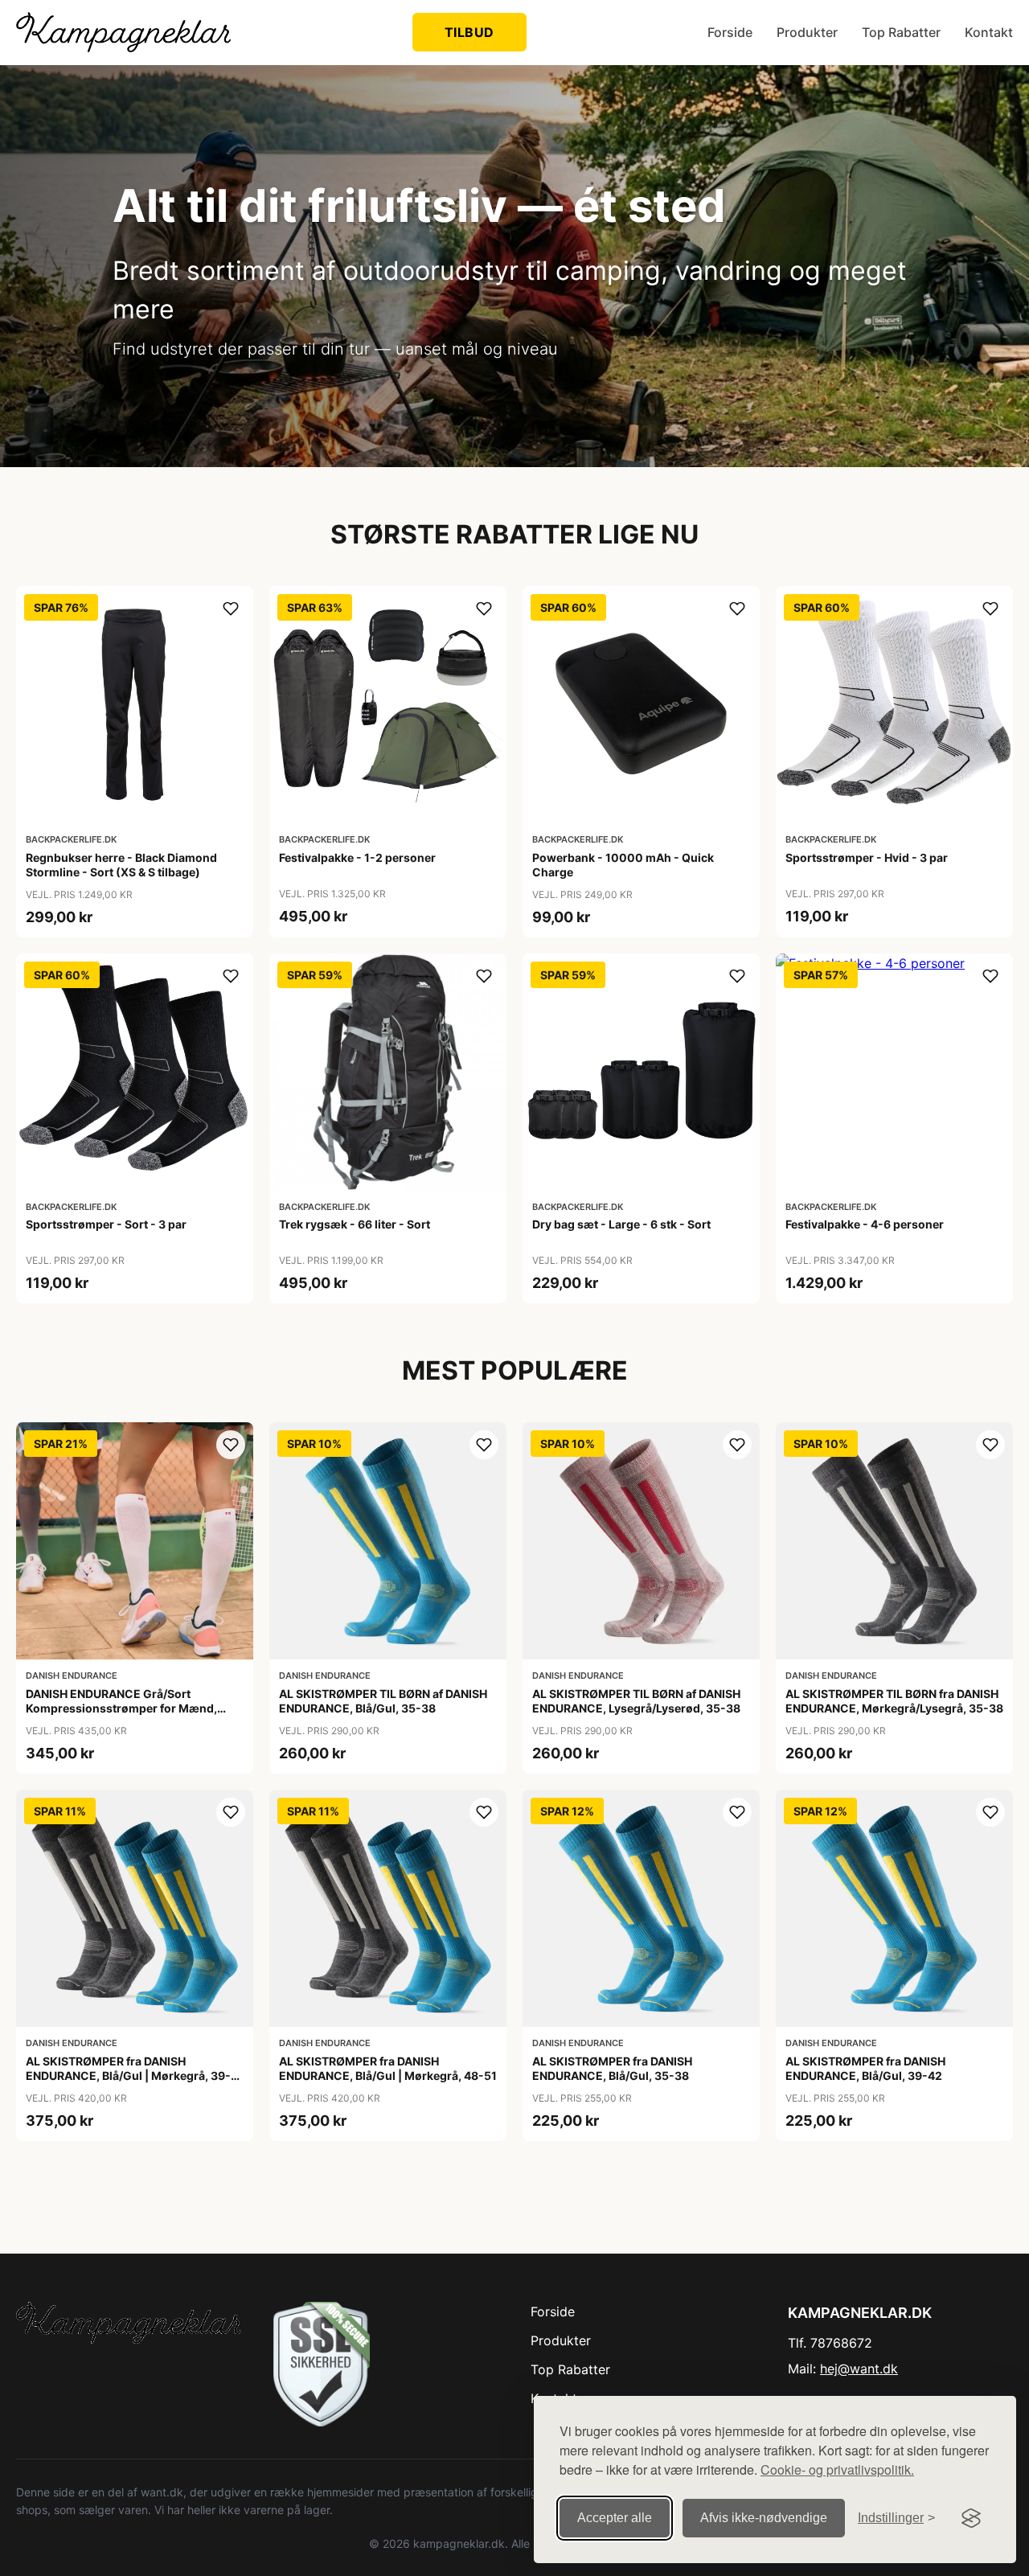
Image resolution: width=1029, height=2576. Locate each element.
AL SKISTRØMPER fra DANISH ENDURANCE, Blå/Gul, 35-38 (612, 2068)
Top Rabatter (901, 32)
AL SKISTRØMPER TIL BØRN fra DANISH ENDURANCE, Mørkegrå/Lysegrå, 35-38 (894, 1701)
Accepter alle (615, 2518)
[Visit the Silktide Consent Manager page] (971, 2518)
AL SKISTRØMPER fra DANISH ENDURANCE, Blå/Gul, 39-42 (865, 2068)
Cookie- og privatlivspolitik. (837, 2469)
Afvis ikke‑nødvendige (764, 2518)
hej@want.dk (859, 2369)
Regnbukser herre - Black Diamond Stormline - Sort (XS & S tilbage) (121, 865)
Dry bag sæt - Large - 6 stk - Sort (621, 1224)
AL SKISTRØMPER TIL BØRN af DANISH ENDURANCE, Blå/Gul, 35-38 (383, 1701)
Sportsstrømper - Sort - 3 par (106, 1224)
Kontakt (989, 32)
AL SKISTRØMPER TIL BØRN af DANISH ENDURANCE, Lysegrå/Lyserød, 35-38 (636, 1701)
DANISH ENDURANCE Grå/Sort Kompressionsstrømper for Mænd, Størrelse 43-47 (121, 1708)
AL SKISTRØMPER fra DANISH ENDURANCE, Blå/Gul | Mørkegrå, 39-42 (128, 2076)
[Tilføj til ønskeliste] (231, 609)
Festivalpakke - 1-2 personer (357, 857)
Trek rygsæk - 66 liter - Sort (355, 1224)
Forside (730, 32)
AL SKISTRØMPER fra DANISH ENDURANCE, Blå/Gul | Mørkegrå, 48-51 (388, 2068)
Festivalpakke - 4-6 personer (865, 1224)
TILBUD (469, 32)
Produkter (807, 32)
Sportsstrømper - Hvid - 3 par (867, 857)
